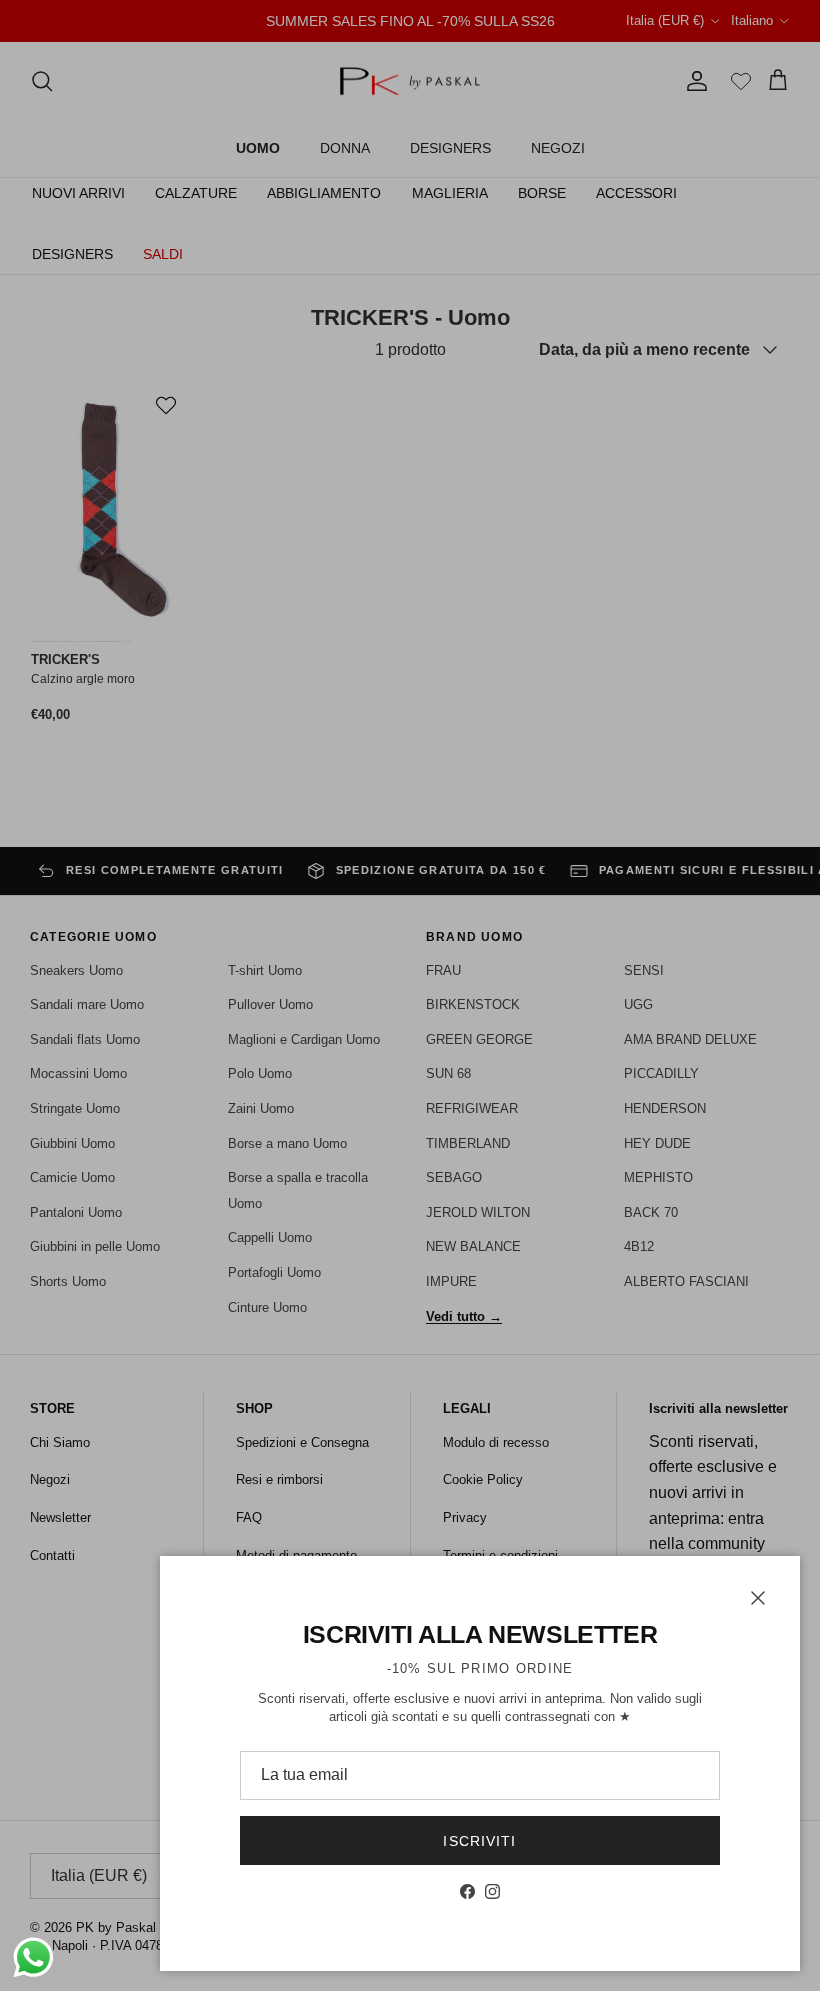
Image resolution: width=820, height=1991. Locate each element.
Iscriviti (479, 1841)
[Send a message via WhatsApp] (33, 1957)
